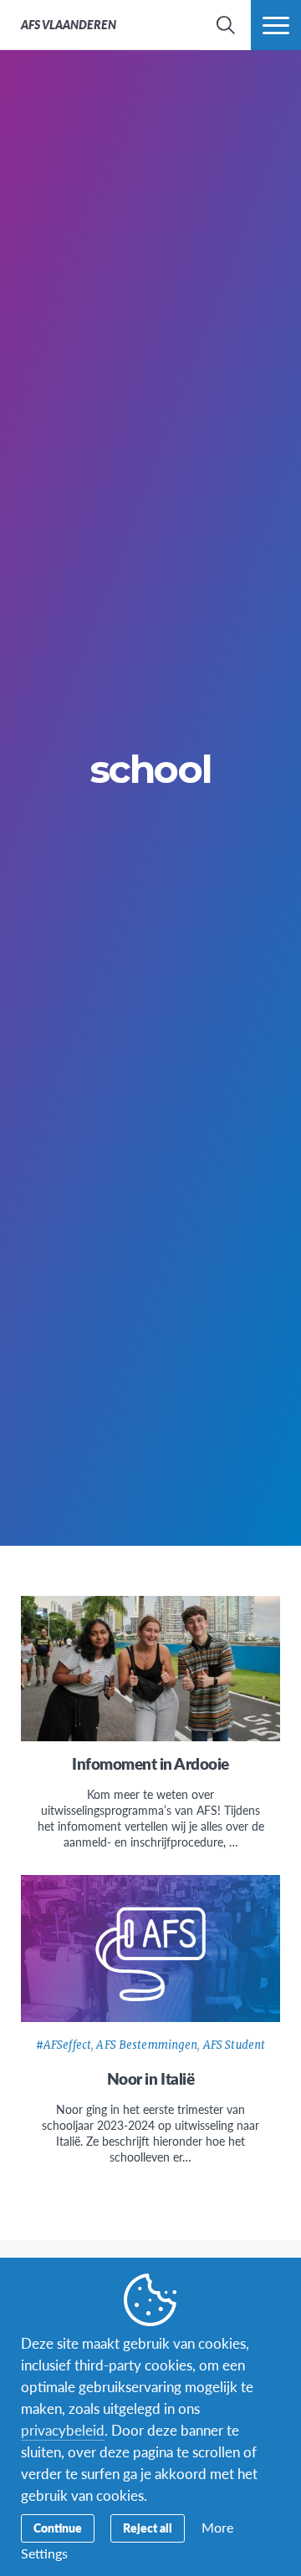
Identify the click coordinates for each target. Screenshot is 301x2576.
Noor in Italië (150, 2078)
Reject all (148, 2528)
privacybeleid (63, 2430)
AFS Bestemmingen (147, 2045)
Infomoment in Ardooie (150, 1763)
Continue (58, 2528)
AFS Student (234, 2045)
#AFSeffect (64, 2045)
